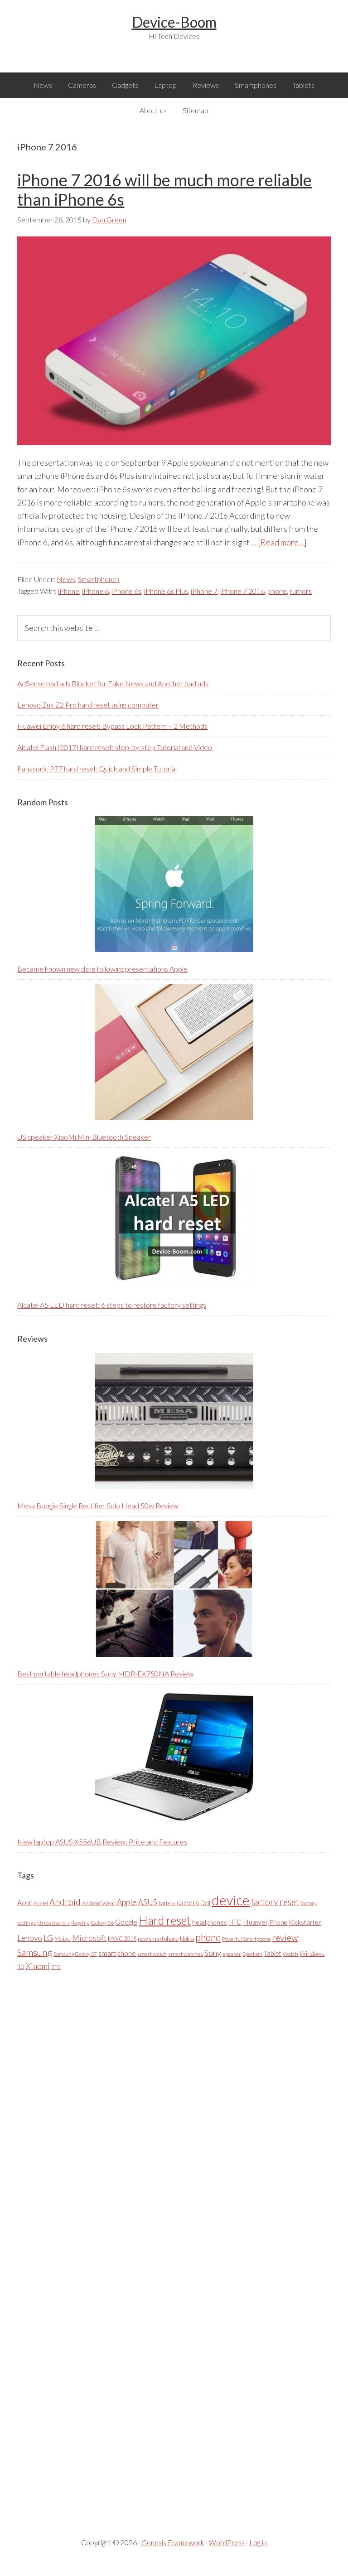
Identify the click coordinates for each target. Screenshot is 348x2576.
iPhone (69, 591)
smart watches (186, 1954)
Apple (127, 1902)
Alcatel (41, 1903)
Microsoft (89, 1938)
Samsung (35, 1952)
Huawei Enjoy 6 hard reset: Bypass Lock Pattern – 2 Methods (112, 726)
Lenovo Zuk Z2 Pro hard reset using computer (88, 705)
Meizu (63, 1938)
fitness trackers (53, 1923)
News (66, 579)
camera (188, 1902)
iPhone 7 (204, 591)
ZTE (56, 1967)
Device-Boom (174, 22)
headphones (210, 1922)
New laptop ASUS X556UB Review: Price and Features (102, 1842)
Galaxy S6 (102, 1923)
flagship (80, 1923)
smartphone (117, 1953)
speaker (232, 1954)
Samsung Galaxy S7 (75, 1954)
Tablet (273, 1953)
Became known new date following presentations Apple (102, 969)
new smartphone (158, 1939)
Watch (290, 1954)
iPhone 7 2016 (242, 591)
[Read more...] (282, 542)
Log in (258, 2542)
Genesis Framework (173, 2542)
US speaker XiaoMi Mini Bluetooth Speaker (84, 1137)
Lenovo (30, 1938)
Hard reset (165, 1920)
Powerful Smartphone (246, 1939)
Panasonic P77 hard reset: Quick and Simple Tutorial (97, 768)
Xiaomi (38, 1966)
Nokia (187, 1939)
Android (65, 1902)
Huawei (255, 1922)
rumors (301, 591)
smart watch (152, 1954)
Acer (24, 1902)
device (231, 1900)
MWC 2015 (122, 1939)
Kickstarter (305, 1922)
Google (126, 1922)
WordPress (227, 2542)
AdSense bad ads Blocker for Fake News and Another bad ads (113, 683)
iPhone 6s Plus (166, 591)
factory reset (275, 1902)
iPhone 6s (126, 591)
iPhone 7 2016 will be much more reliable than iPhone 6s (164, 190)
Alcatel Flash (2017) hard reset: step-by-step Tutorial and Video (115, 747)
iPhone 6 (95, 591)
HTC (235, 1922)
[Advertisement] (85, 2247)
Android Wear (99, 1903)
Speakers (252, 1954)
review (285, 1937)
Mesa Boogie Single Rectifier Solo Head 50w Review (98, 1505)
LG (48, 1938)
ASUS (148, 1902)
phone (277, 591)
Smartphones (99, 579)
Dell (205, 1903)
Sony (213, 1953)
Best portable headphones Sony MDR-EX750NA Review (105, 1673)
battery (167, 1903)
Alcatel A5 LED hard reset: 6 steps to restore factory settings (112, 1305)
